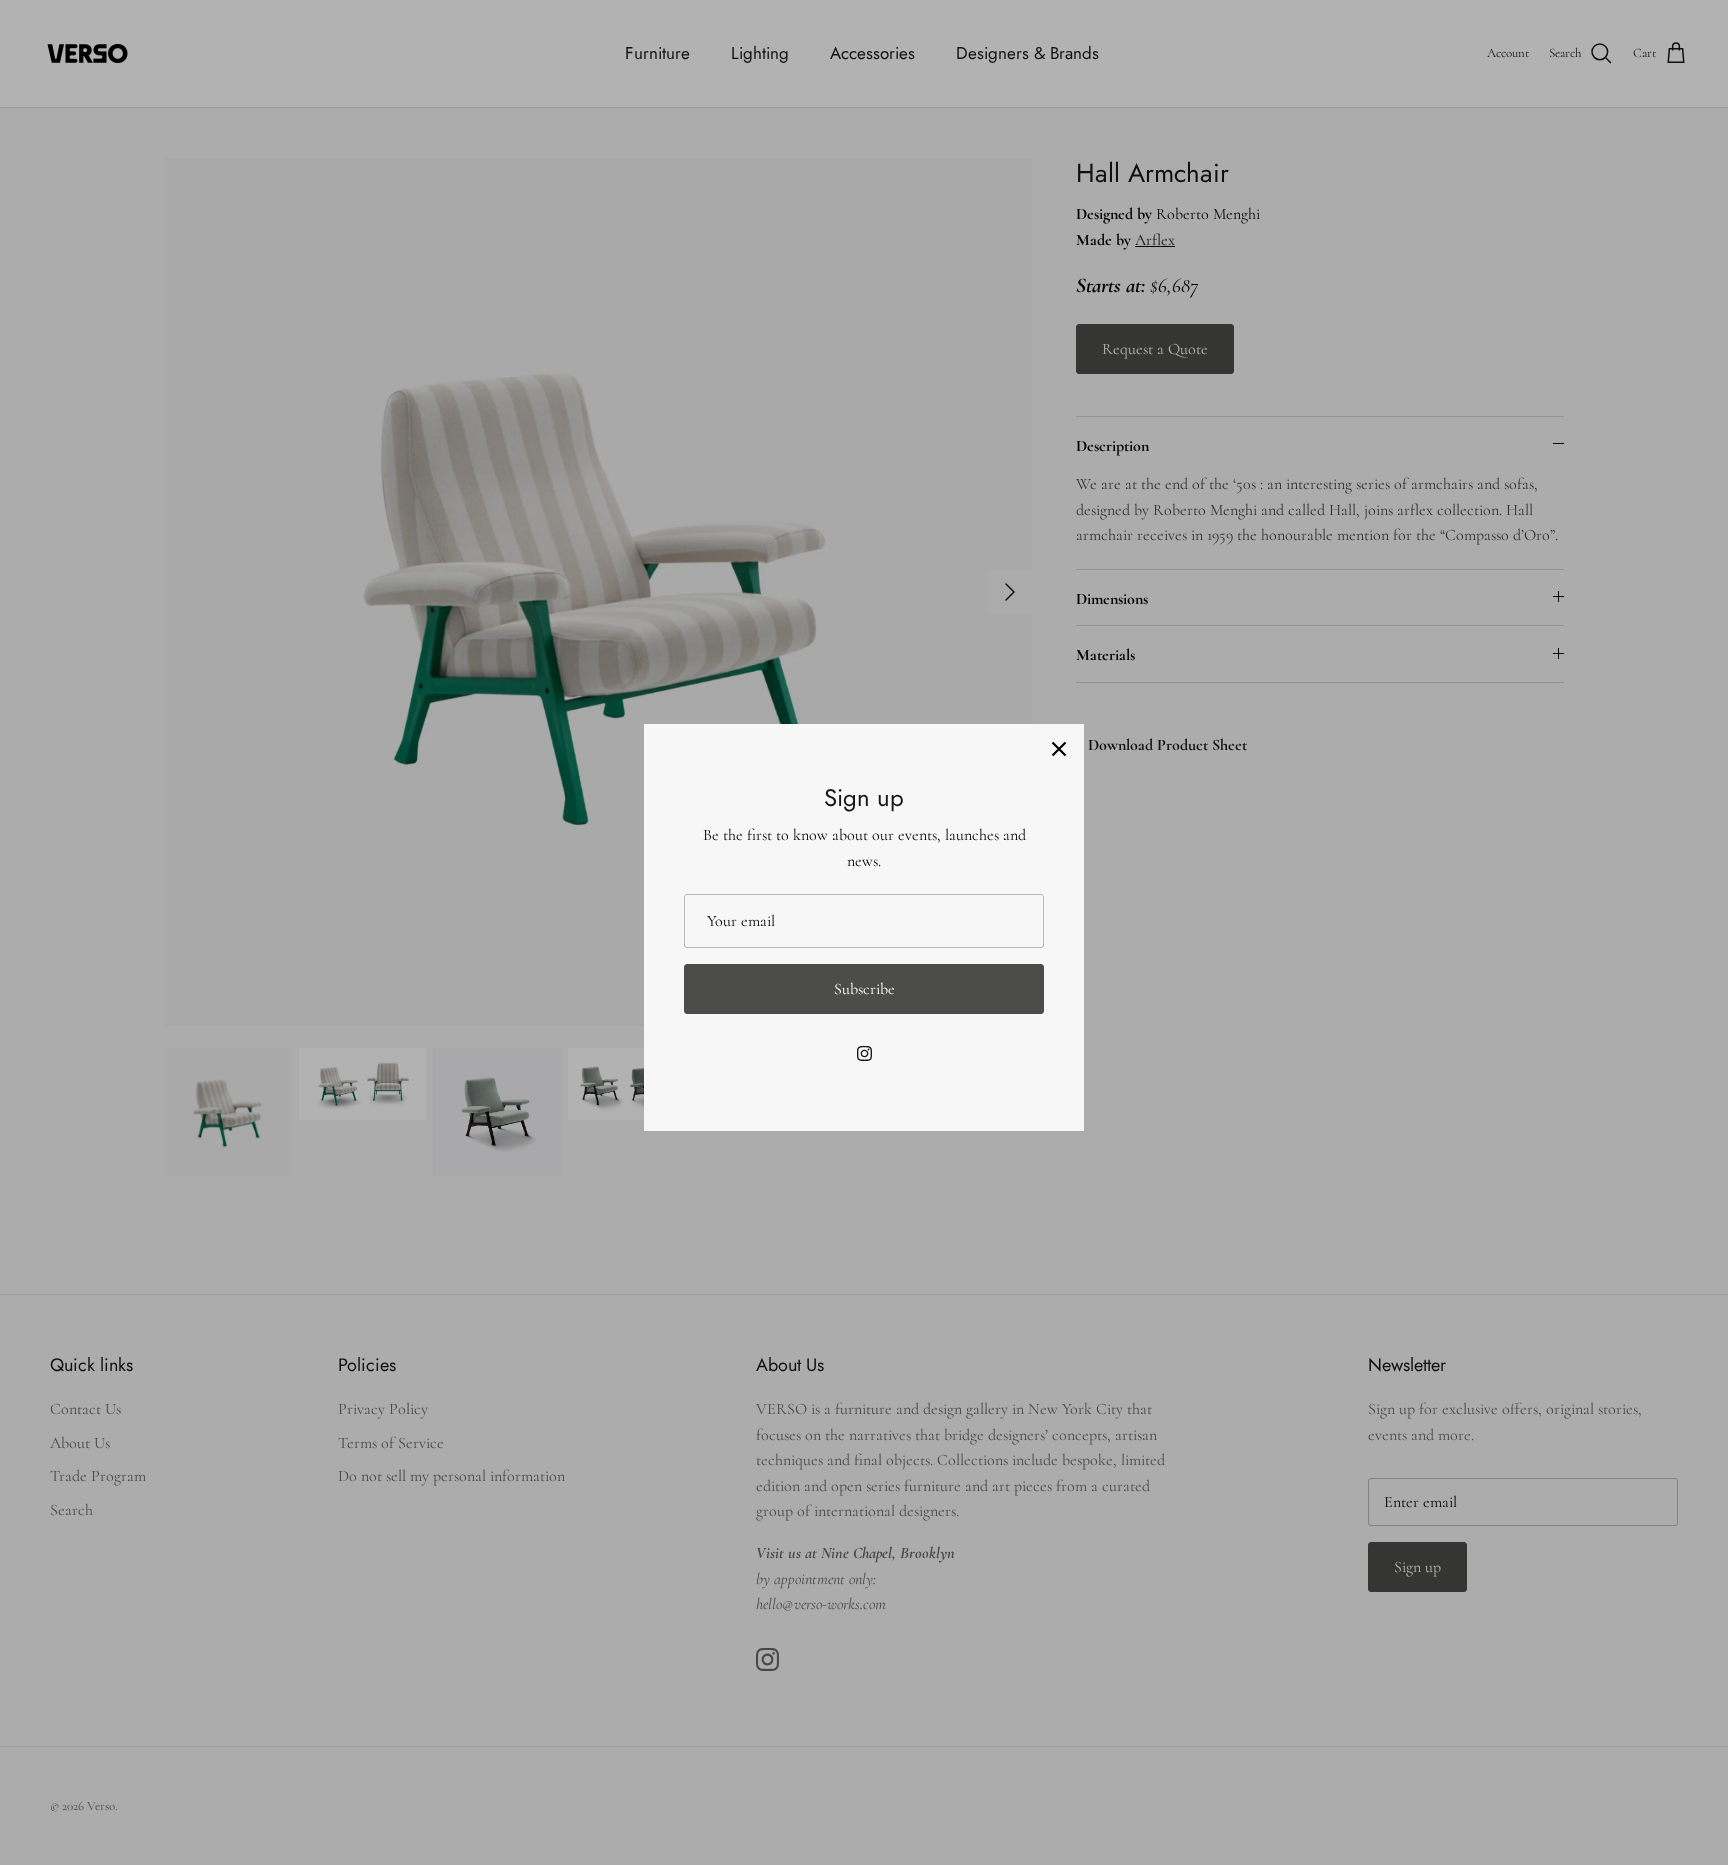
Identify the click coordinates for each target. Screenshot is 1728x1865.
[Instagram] (864, 1053)
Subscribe (864, 989)
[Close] (1059, 749)
